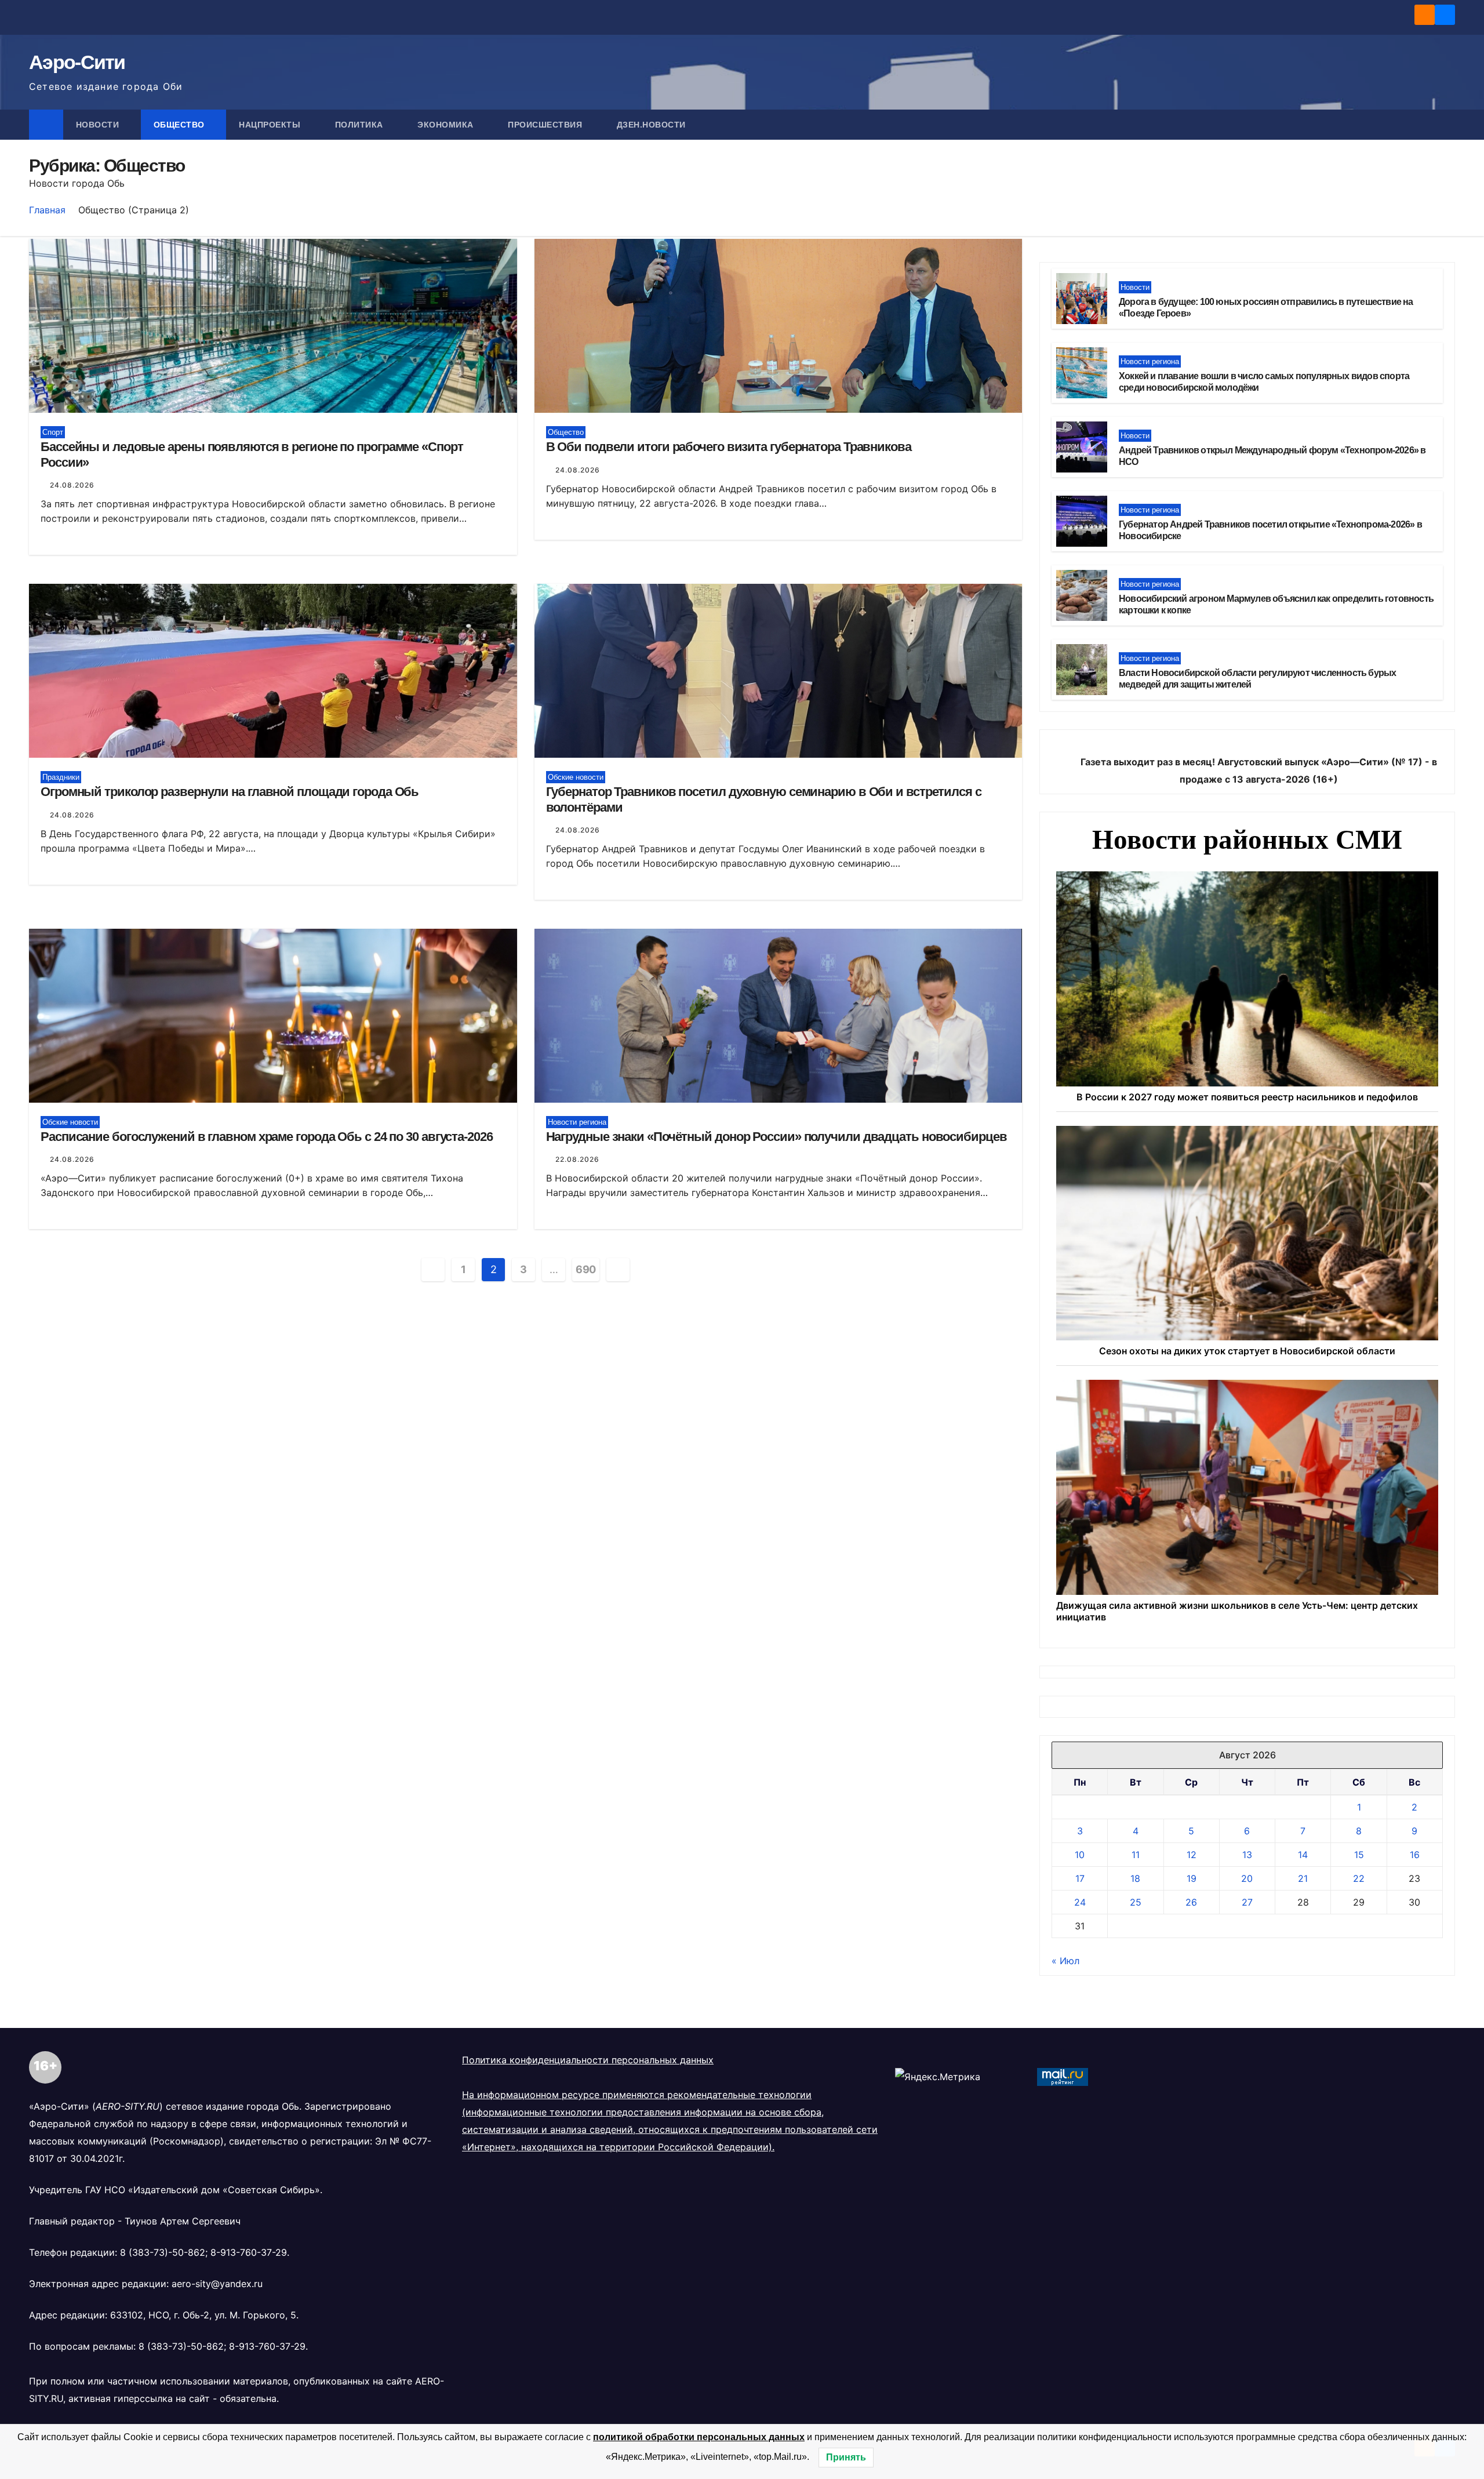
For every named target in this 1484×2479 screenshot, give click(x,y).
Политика (361, 125)
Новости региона (577, 1122)
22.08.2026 (577, 1159)
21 (1303, 1878)
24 (1080, 1902)
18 (1135, 1878)
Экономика (447, 125)
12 (1192, 1855)
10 (1080, 1855)
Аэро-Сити (77, 62)
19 (1192, 1878)
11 (1136, 1855)
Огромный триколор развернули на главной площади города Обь (230, 792)
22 (1359, 1878)
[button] (1447, 125)
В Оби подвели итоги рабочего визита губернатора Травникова (729, 447)
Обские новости (576, 777)
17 (1080, 1878)
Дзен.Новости (651, 125)
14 (1303, 1855)
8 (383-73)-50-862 (163, 2252)
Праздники (61, 777)
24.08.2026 (72, 485)
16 (1415, 1855)
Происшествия (546, 125)
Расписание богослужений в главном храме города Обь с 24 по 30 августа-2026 (267, 1137)
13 (1247, 1855)
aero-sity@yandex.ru (217, 2284)
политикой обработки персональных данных (699, 2437)
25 (1136, 1902)
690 (586, 1269)
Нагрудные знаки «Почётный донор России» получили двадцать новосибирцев (776, 1137)
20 (1247, 1878)
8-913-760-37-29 (249, 2252)
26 (1191, 1902)
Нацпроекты (271, 125)
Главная (47, 210)
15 (1359, 1855)
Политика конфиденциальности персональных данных (588, 2060)
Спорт (53, 432)
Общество (181, 125)
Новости (99, 125)
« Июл (1065, 1961)
